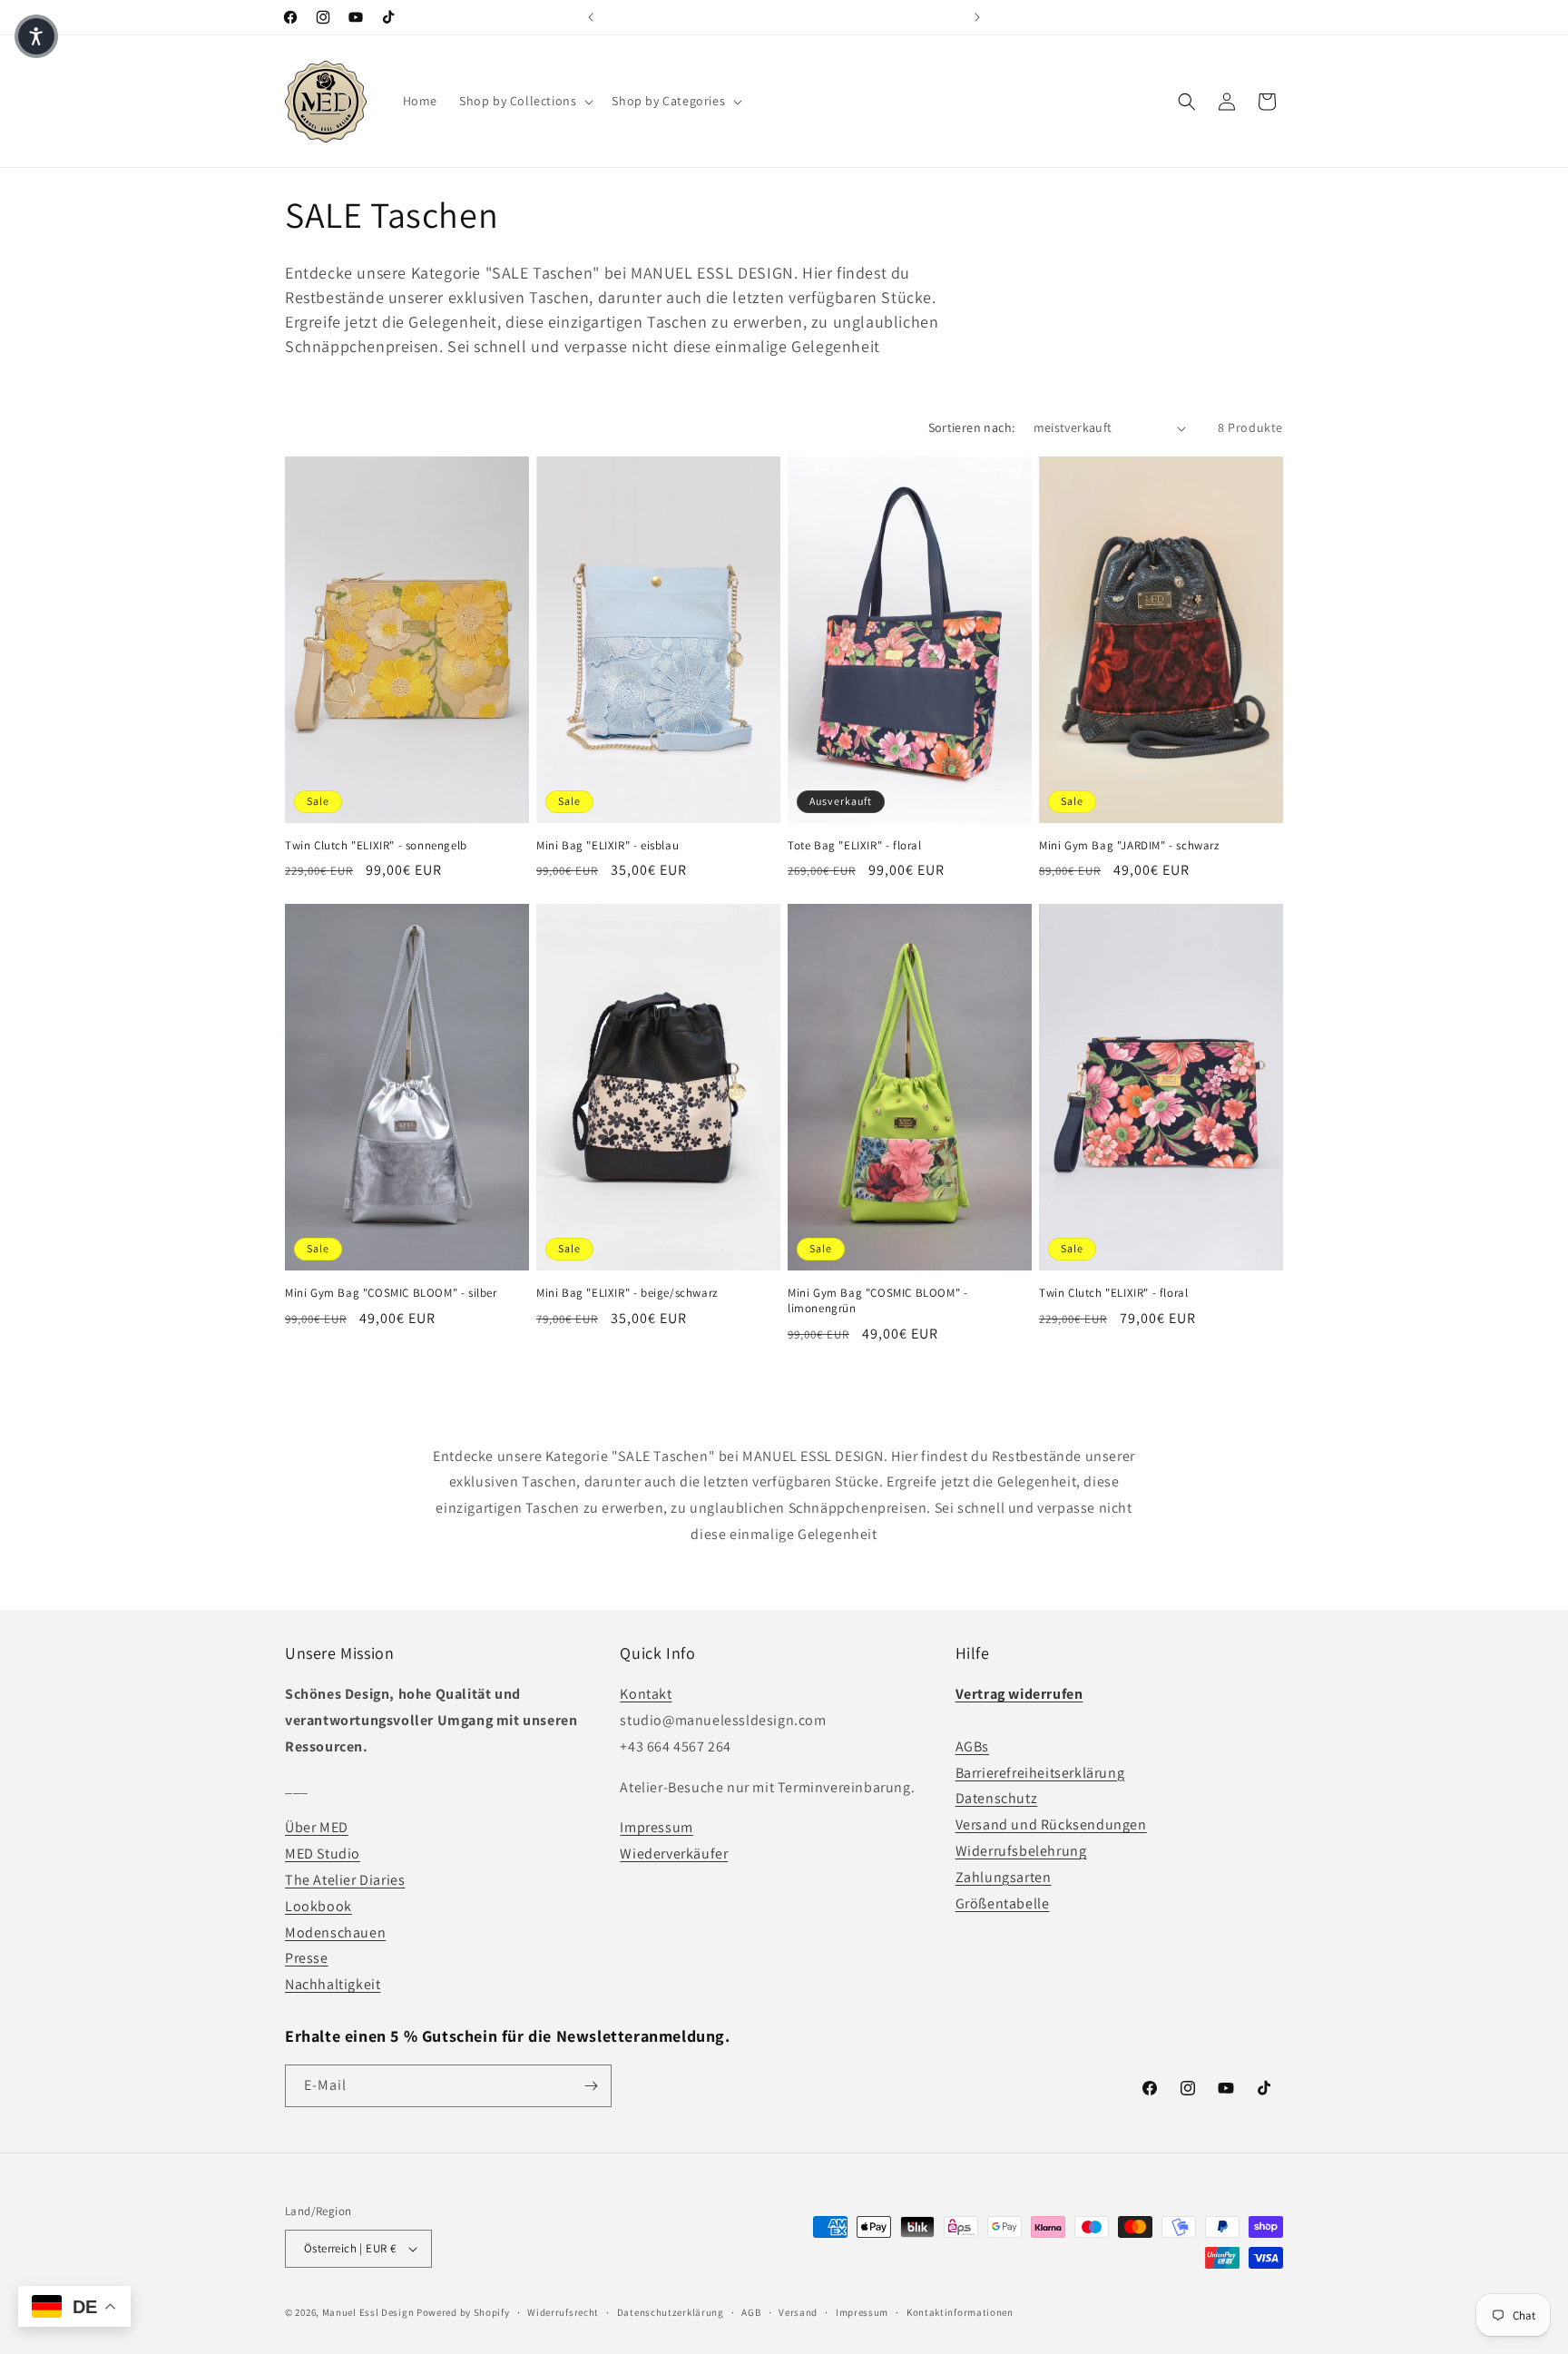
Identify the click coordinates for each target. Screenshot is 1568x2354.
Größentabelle (1003, 1903)
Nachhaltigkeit (333, 1984)
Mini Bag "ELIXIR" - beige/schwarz (627, 1293)
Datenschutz (997, 1798)
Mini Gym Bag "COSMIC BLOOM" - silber (391, 1293)
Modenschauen (335, 1932)
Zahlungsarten (1004, 1877)
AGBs (972, 1746)
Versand (798, 2312)
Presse (307, 1958)
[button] (524, 101)
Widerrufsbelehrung (1021, 1851)
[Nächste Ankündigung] (977, 17)
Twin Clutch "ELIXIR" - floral (1113, 1293)
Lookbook (318, 1906)
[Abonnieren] (591, 2086)
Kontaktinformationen (960, 2312)
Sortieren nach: (972, 427)
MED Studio (323, 1854)
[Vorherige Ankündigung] (591, 17)
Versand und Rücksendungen (1051, 1824)
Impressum (656, 1827)
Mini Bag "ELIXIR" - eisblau (608, 846)
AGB (751, 2312)
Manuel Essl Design (368, 2312)
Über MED (317, 1827)
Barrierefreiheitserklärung (1040, 1773)
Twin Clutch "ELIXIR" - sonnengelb (376, 846)
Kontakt (646, 1694)
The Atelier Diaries (345, 1880)
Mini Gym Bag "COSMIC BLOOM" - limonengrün (877, 1301)
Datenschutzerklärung (671, 2312)
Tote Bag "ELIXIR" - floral (855, 846)
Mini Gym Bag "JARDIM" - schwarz (1129, 846)
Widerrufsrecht (563, 2312)
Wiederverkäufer (674, 1854)
